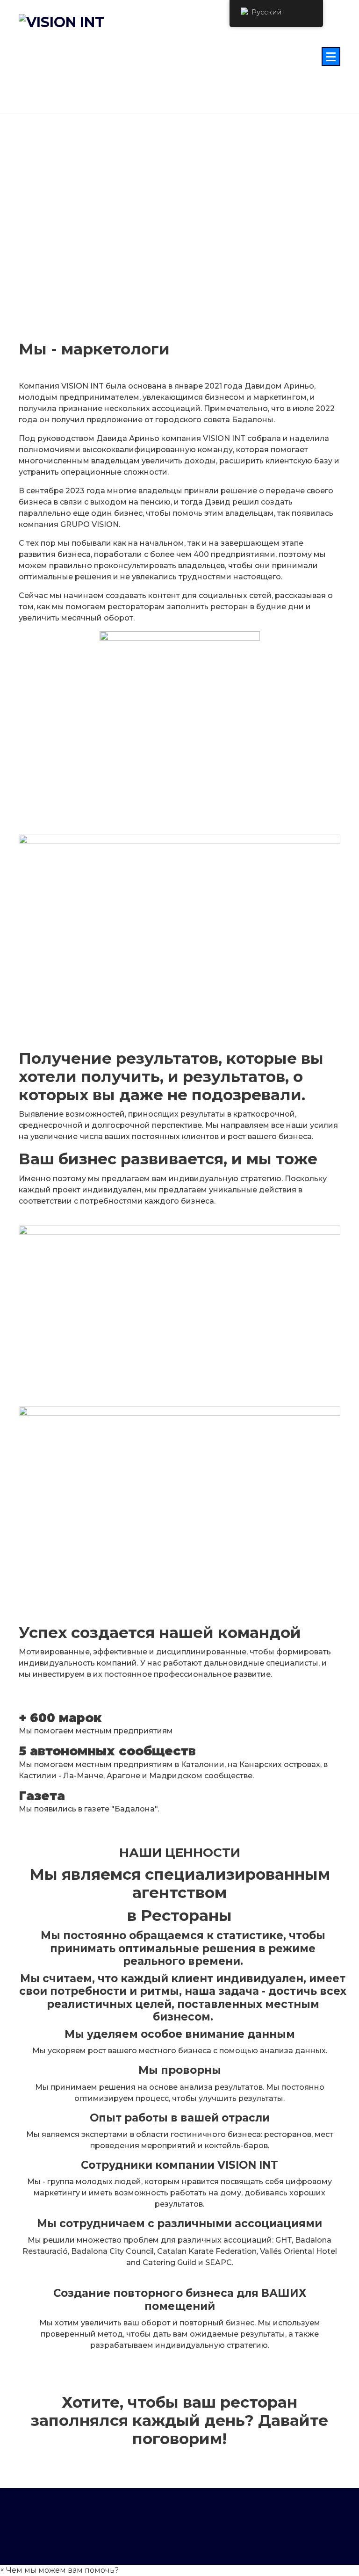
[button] (59, 2570)
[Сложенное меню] (331, 57)
